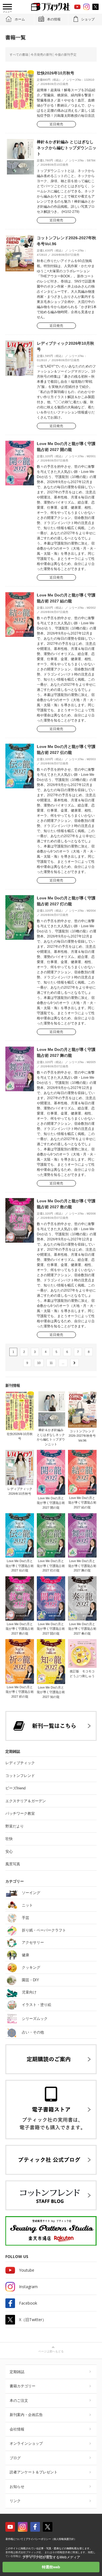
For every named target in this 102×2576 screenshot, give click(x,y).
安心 (9, 1852)
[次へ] (75, 1363)
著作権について (14, 2539)
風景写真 (13, 1864)
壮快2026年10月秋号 (56, 73)
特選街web (51, 2567)
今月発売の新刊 (42, 55)
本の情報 (54, 19)
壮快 (9, 1839)
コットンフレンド (20, 1776)
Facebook (28, 2303)
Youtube (27, 2270)
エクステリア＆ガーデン (26, 1801)
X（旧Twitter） (33, 2320)
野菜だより (15, 1826)
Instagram (28, 2287)
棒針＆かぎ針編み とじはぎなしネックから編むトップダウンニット (67, 148)
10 (39, 1363)
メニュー (7, 12)
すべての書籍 (19, 55)
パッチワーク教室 (20, 1813)
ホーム (20, 19)
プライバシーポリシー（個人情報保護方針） (51, 2539)
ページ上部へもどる (51, 2351)
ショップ (88, 19)
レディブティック (20, 1763)
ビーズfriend (15, 1788)
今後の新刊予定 (66, 55)
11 (51, 1363)
